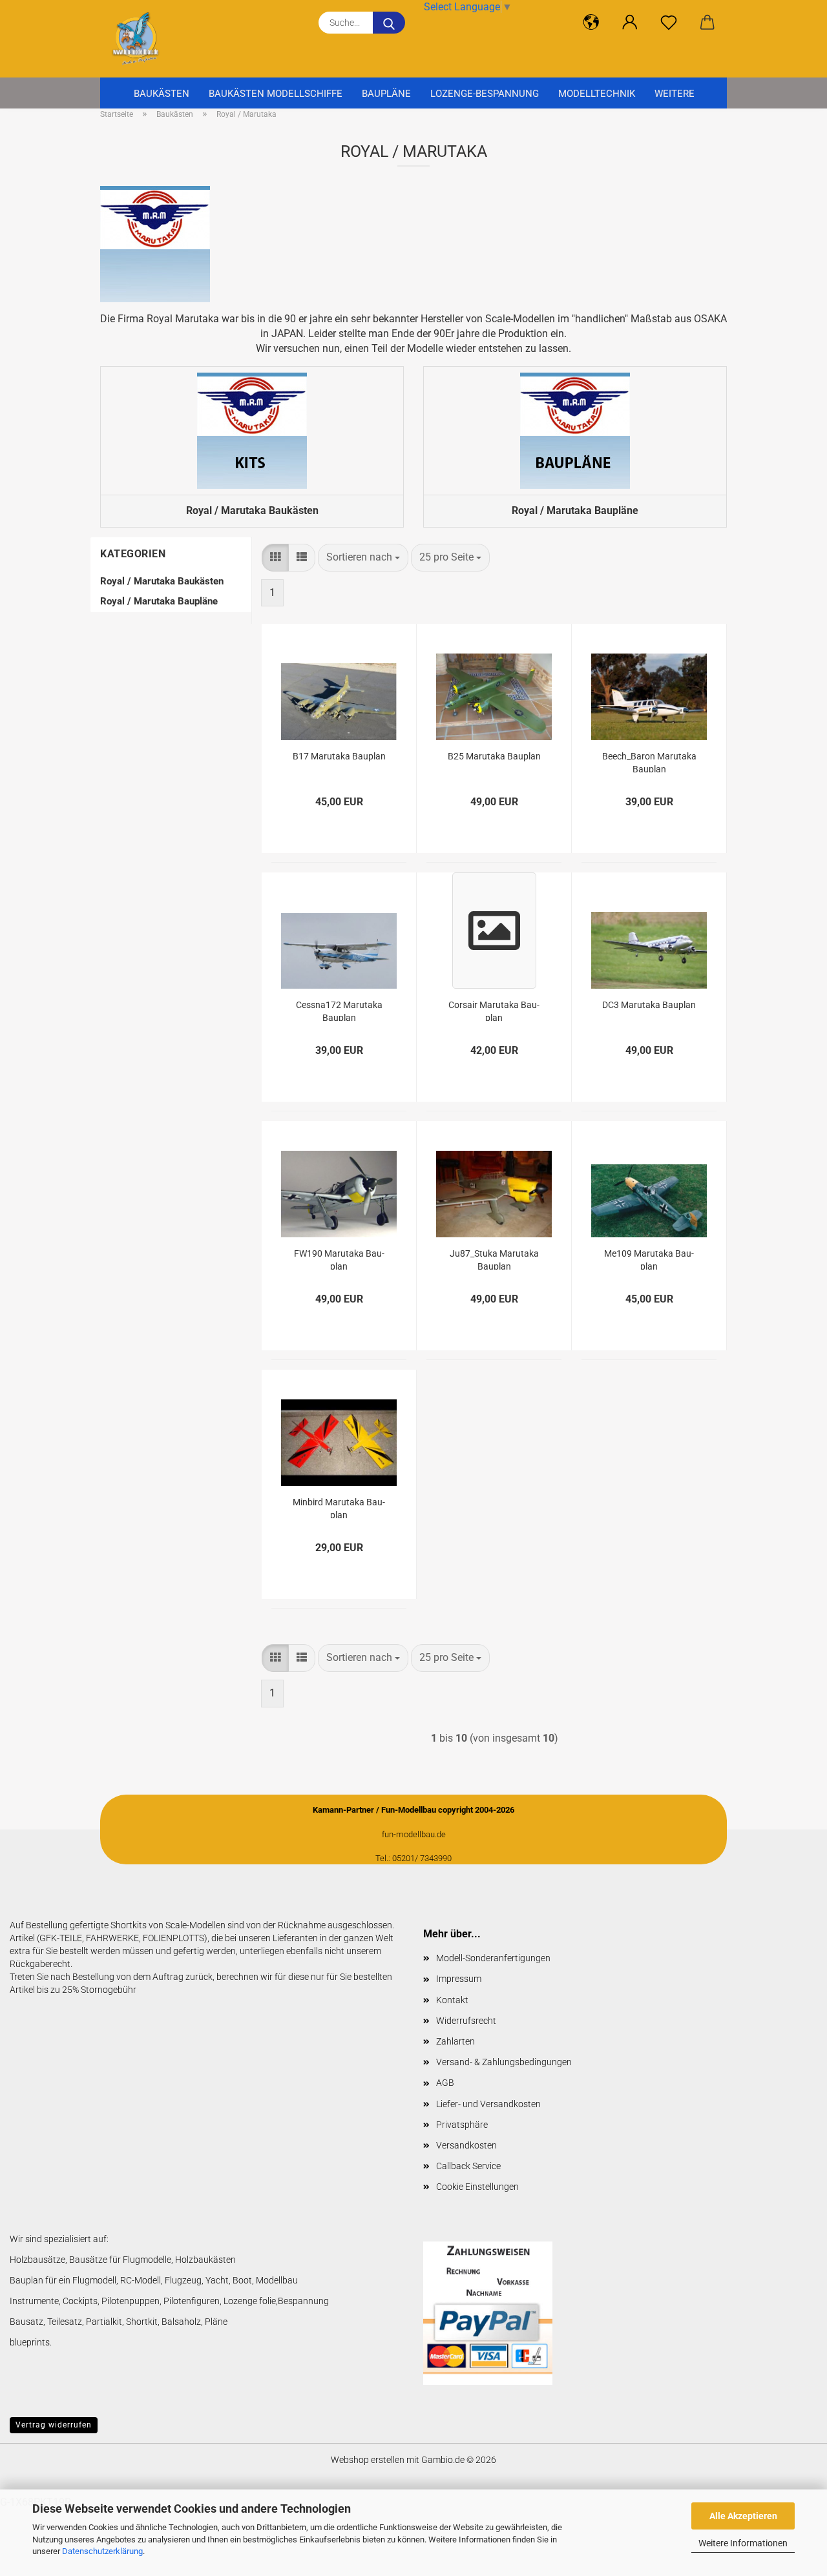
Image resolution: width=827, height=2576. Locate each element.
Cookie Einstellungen (477, 2187)
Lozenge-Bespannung (485, 94)
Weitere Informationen (743, 2543)
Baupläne (386, 94)
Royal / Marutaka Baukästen (162, 581)
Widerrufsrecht (466, 2021)
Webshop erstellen (368, 2460)
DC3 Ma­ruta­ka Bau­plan (649, 1005)
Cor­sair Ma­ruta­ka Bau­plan (494, 1010)
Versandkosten (466, 2145)
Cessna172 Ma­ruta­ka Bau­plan (339, 1010)
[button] (591, 23)
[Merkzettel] (669, 23)
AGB (445, 2083)
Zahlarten (455, 2041)
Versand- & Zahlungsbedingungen (504, 2062)
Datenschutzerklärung (102, 2551)
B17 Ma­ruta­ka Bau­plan (339, 756)
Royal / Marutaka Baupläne (159, 601)
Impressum (459, 1979)
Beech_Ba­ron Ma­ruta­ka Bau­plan (649, 762)
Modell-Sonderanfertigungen (493, 1958)
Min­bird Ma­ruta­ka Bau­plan (339, 1508)
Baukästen (162, 94)
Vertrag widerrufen (54, 2425)
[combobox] (363, 558)
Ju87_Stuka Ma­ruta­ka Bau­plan (494, 1259)
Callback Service (468, 2166)
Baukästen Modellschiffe (276, 94)
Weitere (675, 94)
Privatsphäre (462, 2125)
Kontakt (452, 2000)
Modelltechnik (597, 94)
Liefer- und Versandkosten (488, 2104)
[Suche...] (389, 23)
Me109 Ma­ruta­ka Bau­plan (649, 1259)
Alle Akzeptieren (743, 2516)
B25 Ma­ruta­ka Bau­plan (494, 756)
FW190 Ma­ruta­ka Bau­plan (339, 1259)
